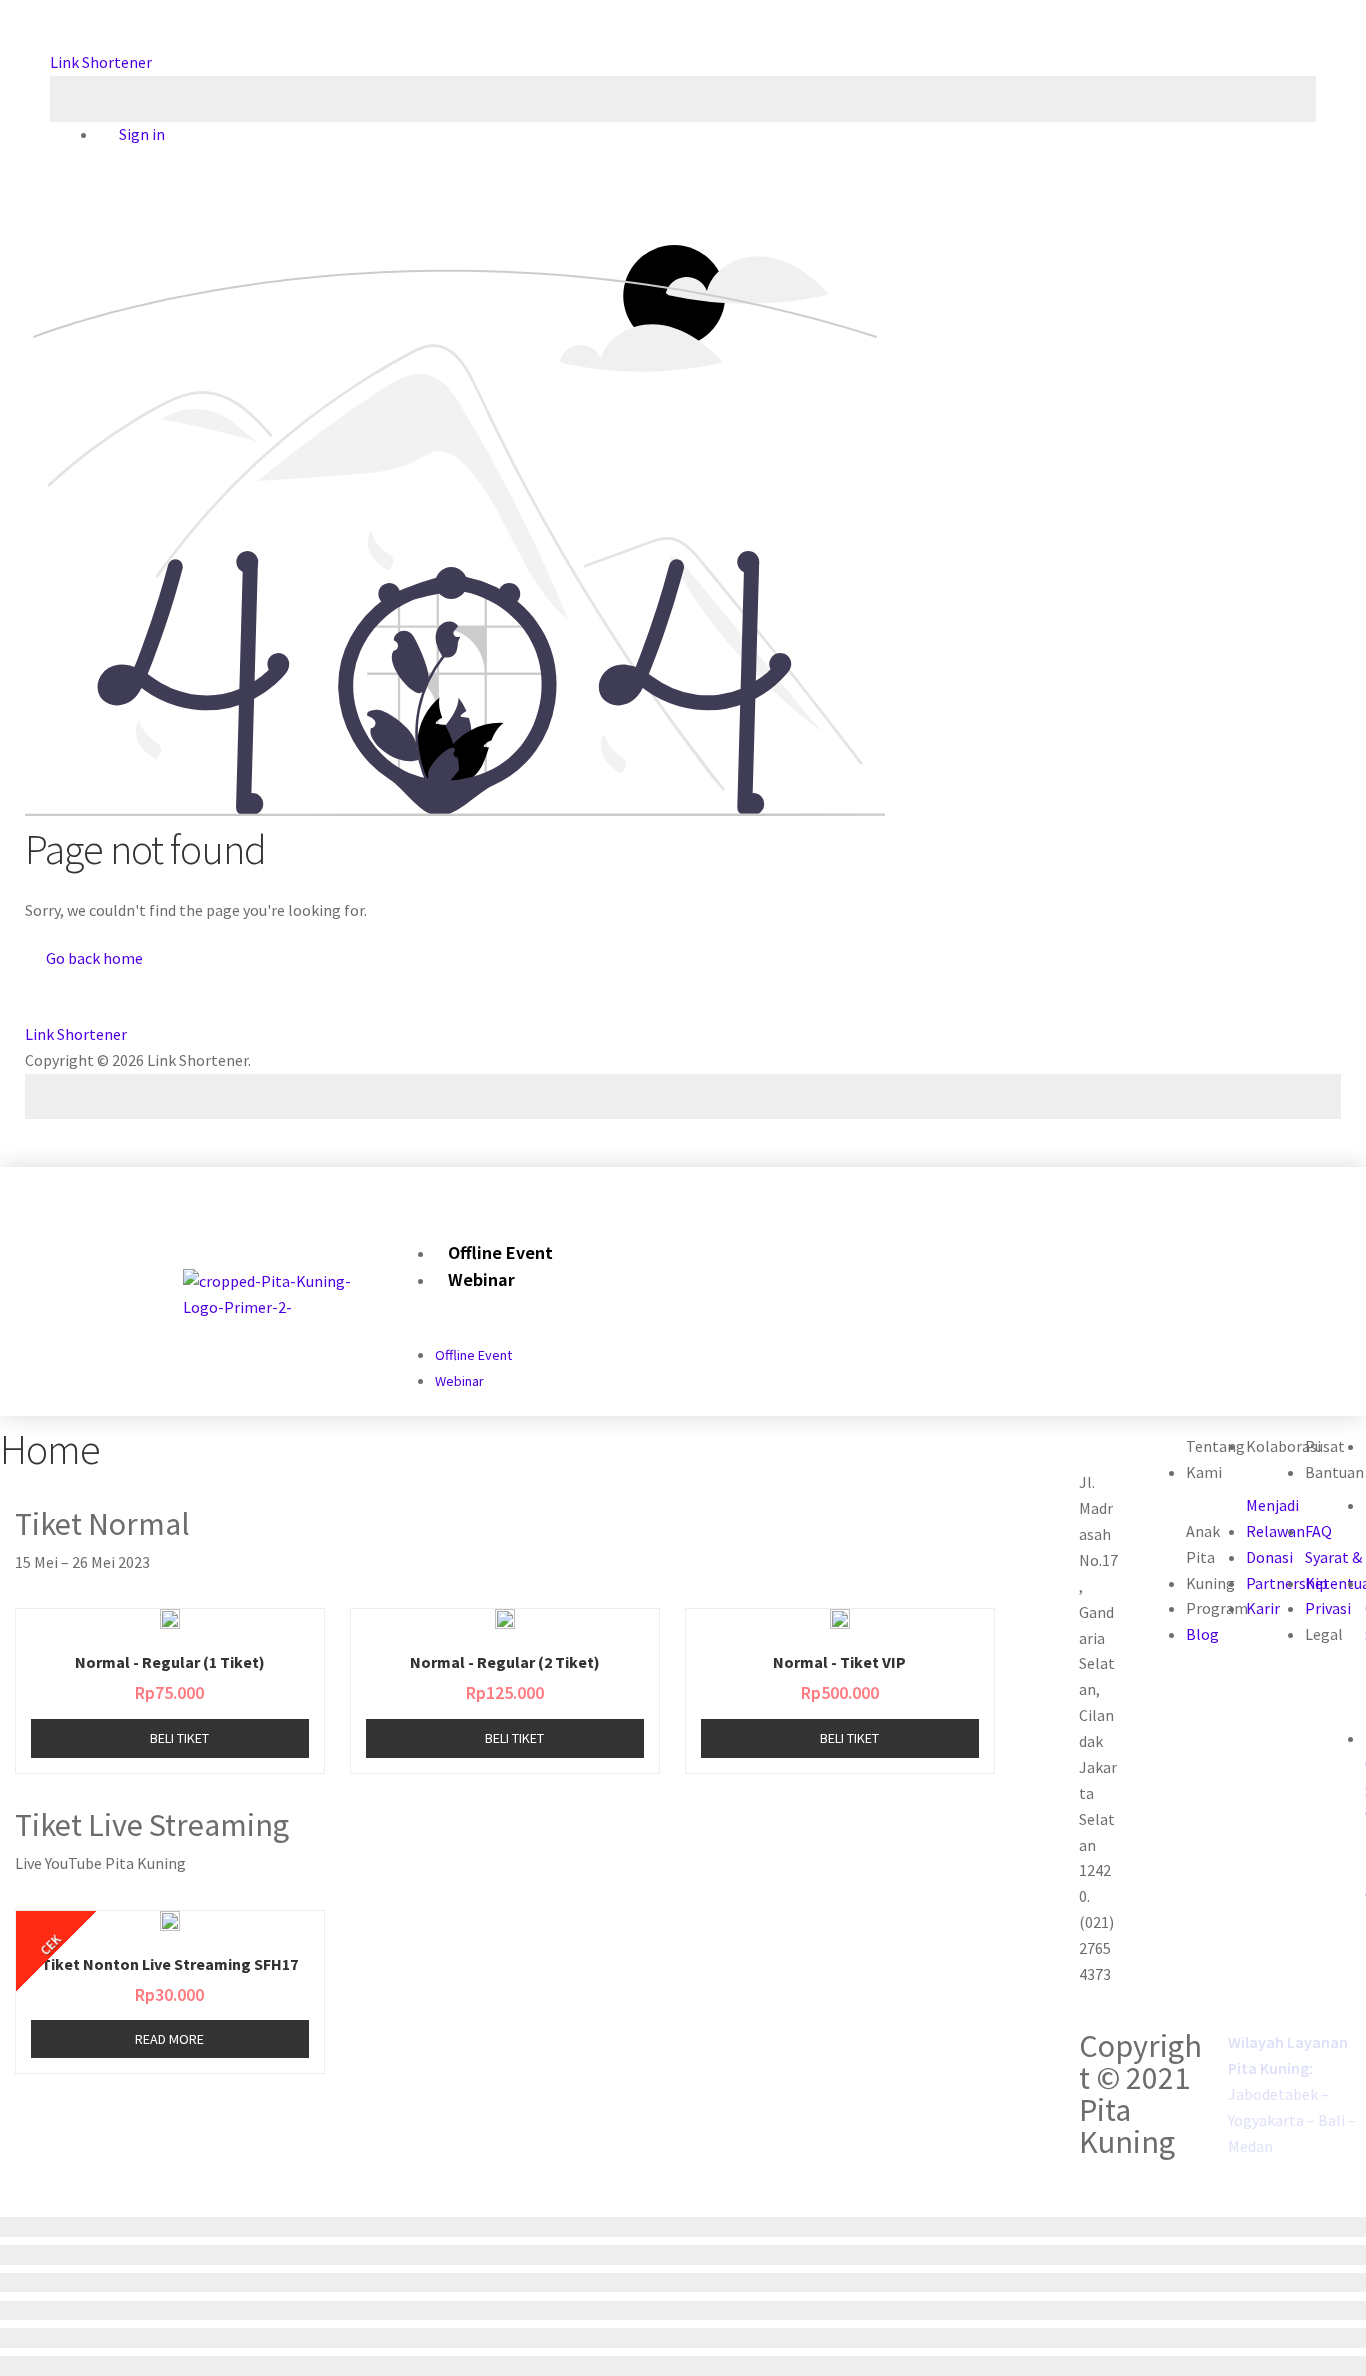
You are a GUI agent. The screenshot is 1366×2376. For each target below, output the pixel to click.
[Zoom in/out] (683, 2311)
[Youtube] (1120, 1187)
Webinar (481, 1279)
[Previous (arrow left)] (683, 2338)
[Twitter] (1089, 1187)
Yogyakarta (1266, 2120)
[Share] (683, 2255)
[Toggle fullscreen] (683, 2283)
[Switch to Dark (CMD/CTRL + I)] (683, 1097)
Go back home (93, 958)
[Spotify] (1150, 1187)
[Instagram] (1029, 1187)
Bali (1331, 2120)
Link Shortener (101, 62)
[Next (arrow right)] (683, 2366)
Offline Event (500, 1252)
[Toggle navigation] (683, 99)
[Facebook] (1059, 1187)
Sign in (140, 134)
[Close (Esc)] (683, 2227)
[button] (992, 1189)
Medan (1250, 2146)
